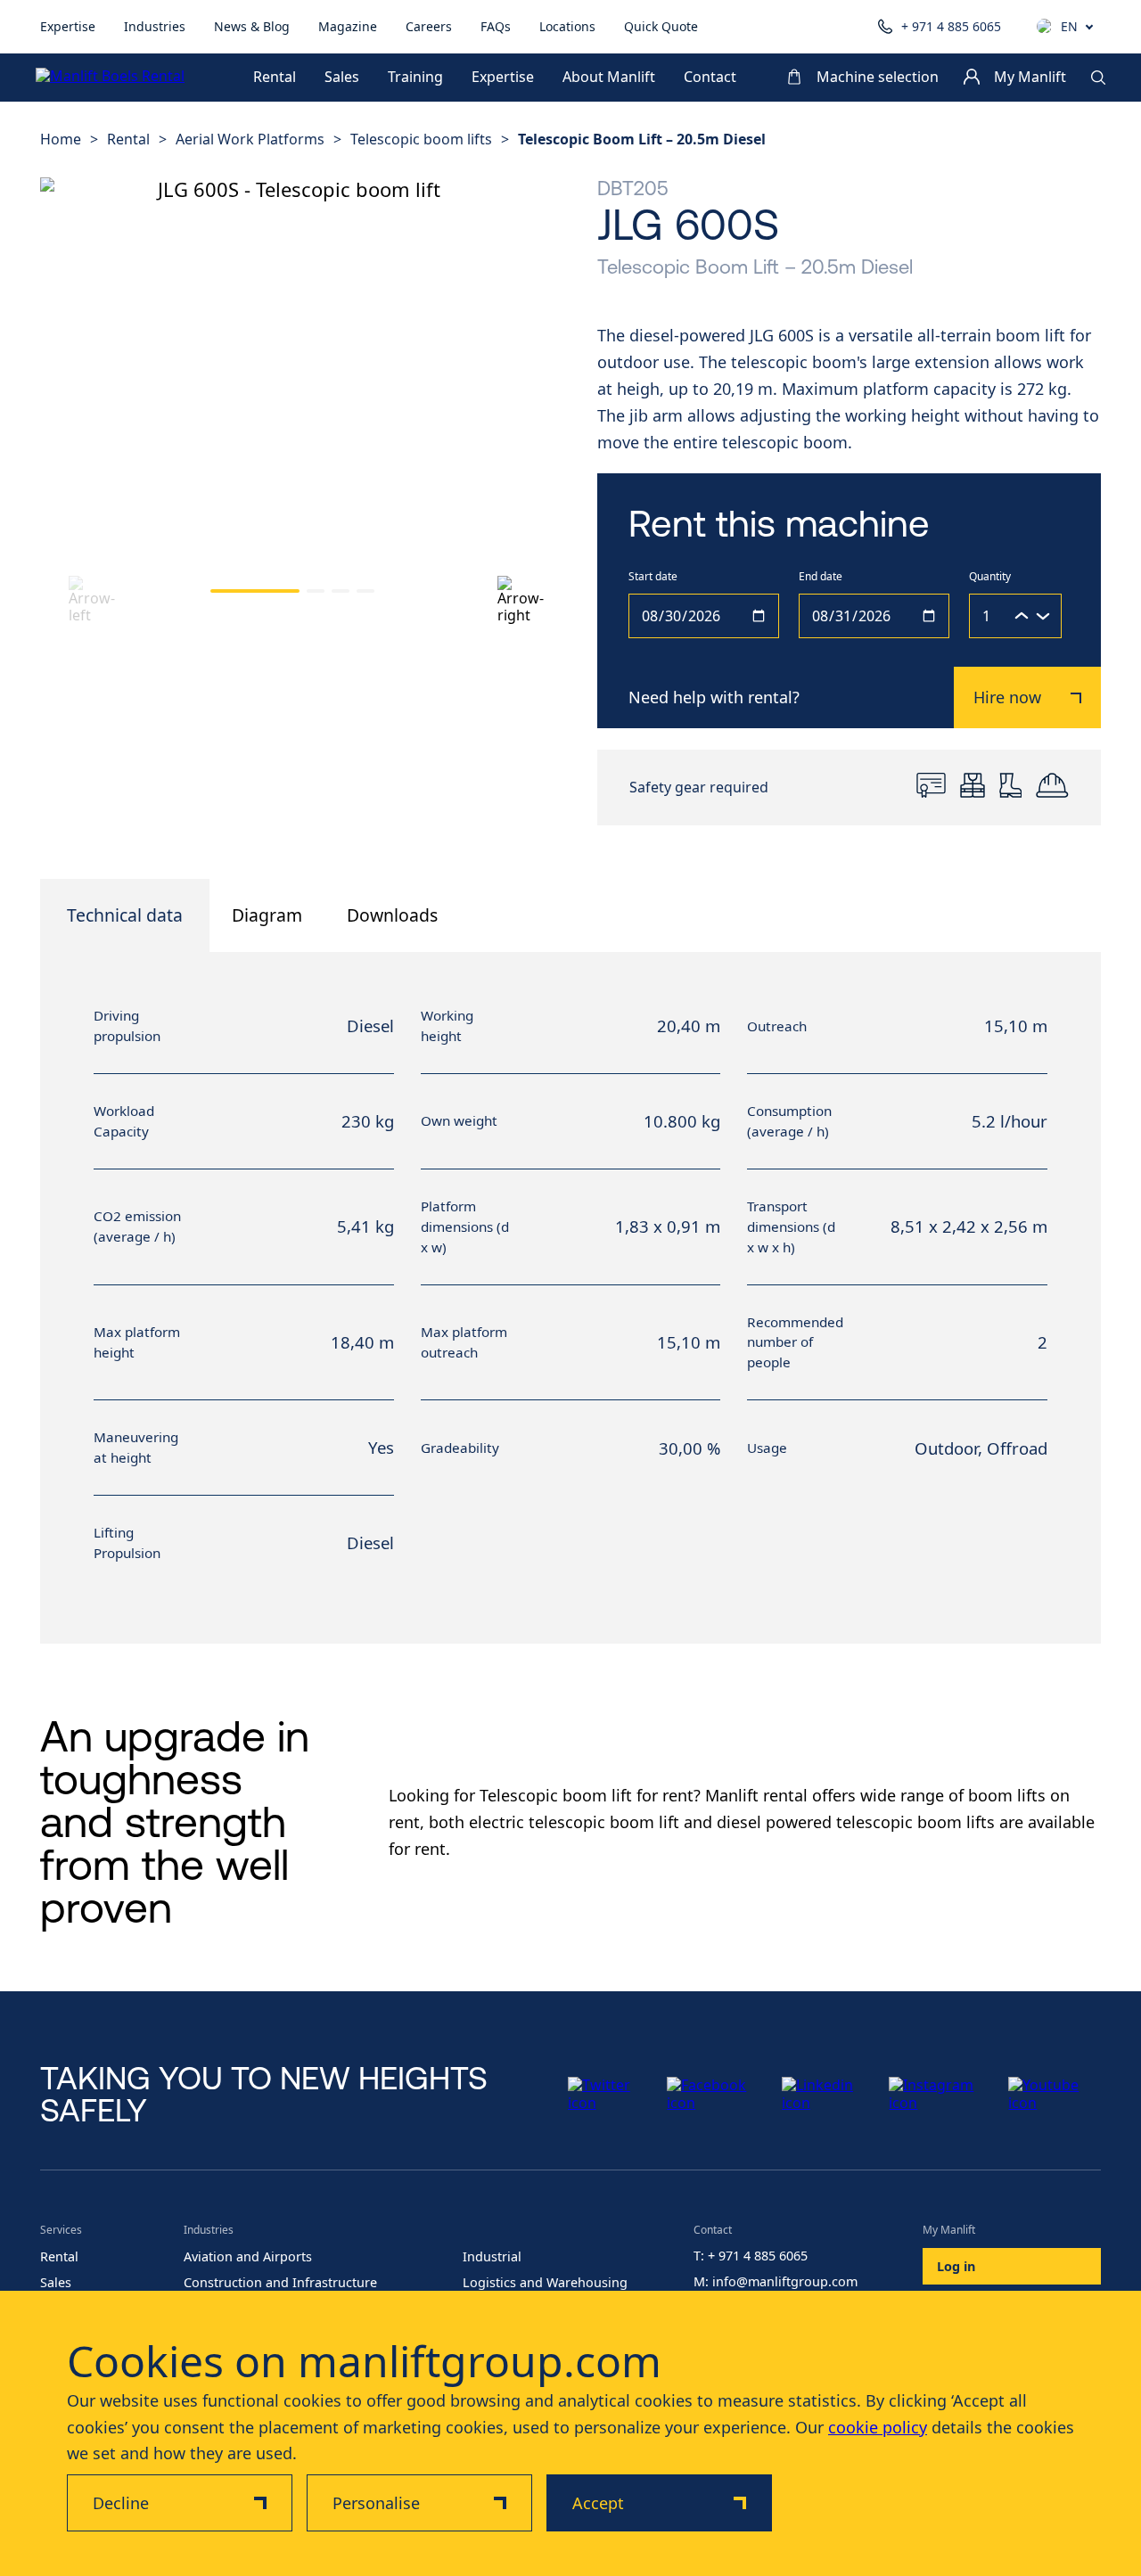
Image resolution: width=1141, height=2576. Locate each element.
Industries (155, 26)
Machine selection (878, 78)
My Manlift (1030, 78)
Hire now (1007, 697)
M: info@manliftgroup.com (776, 2282)
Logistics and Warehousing (545, 2283)
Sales (342, 78)
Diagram (267, 915)
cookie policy (878, 2427)
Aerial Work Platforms (250, 139)
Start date (653, 577)
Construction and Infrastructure (280, 2283)
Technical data (125, 915)
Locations (567, 26)
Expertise (68, 26)
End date (821, 577)
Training (415, 78)
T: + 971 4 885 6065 (751, 2256)
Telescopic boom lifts (421, 139)
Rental (275, 78)
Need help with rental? (714, 697)
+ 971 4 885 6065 (951, 26)
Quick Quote (661, 26)
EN (1069, 27)
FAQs (496, 26)
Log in (956, 2266)
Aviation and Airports (248, 2257)
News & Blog (252, 26)
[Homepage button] (116, 78)
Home (61, 139)
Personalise (376, 2503)
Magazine (348, 26)
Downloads (392, 915)
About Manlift (609, 78)
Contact (710, 78)
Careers (429, 26)
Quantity (990, 577)
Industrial (492, 2257)
